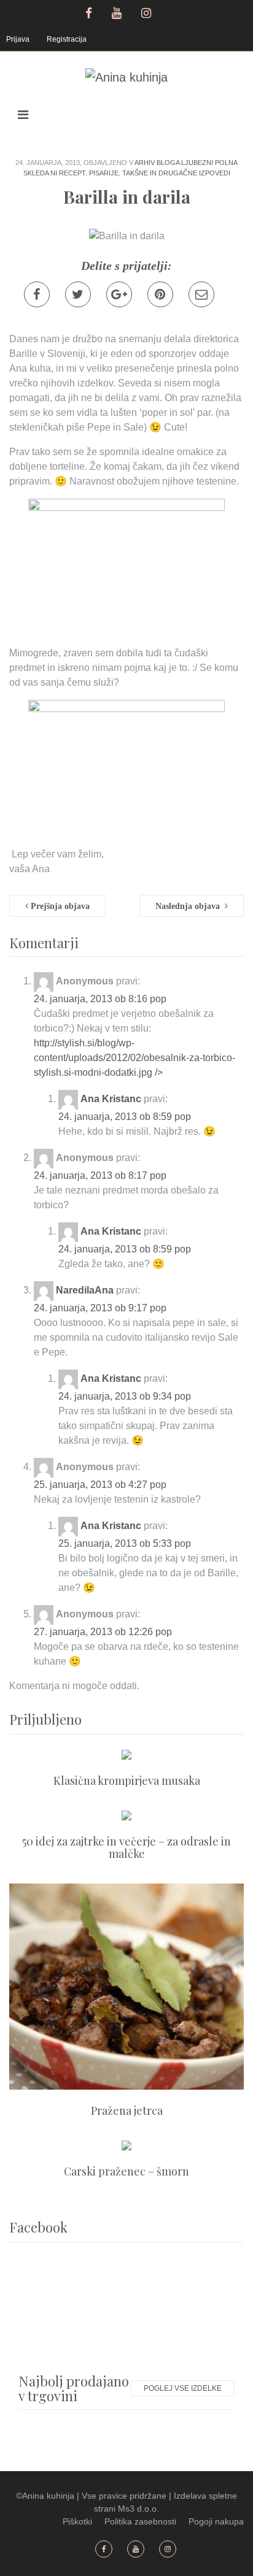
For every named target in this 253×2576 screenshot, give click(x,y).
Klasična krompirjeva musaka (127, 1781)
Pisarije (104, 173)
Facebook (89, 12)
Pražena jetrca (127, 2110)
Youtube (118, 12)
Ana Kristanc (111, 1099)
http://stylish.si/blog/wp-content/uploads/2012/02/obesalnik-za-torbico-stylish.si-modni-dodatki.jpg (134, 1058)
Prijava (18, 39)
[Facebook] (37, 294)
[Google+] (119, 294)
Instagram (148, 12)
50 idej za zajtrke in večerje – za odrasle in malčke (126, 1847)
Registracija (67, 39)
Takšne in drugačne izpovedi (176, 173)
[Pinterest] (160, 294)
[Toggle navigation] (23, 115)
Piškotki (77, 2521)
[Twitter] (78, 294)
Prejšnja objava (59, 906)
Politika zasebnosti (140, 2521)
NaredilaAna (85, 1290)
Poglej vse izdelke (183, 2388)
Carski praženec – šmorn (126, 2171)
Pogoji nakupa (216, 2521)
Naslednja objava (190, 906)
